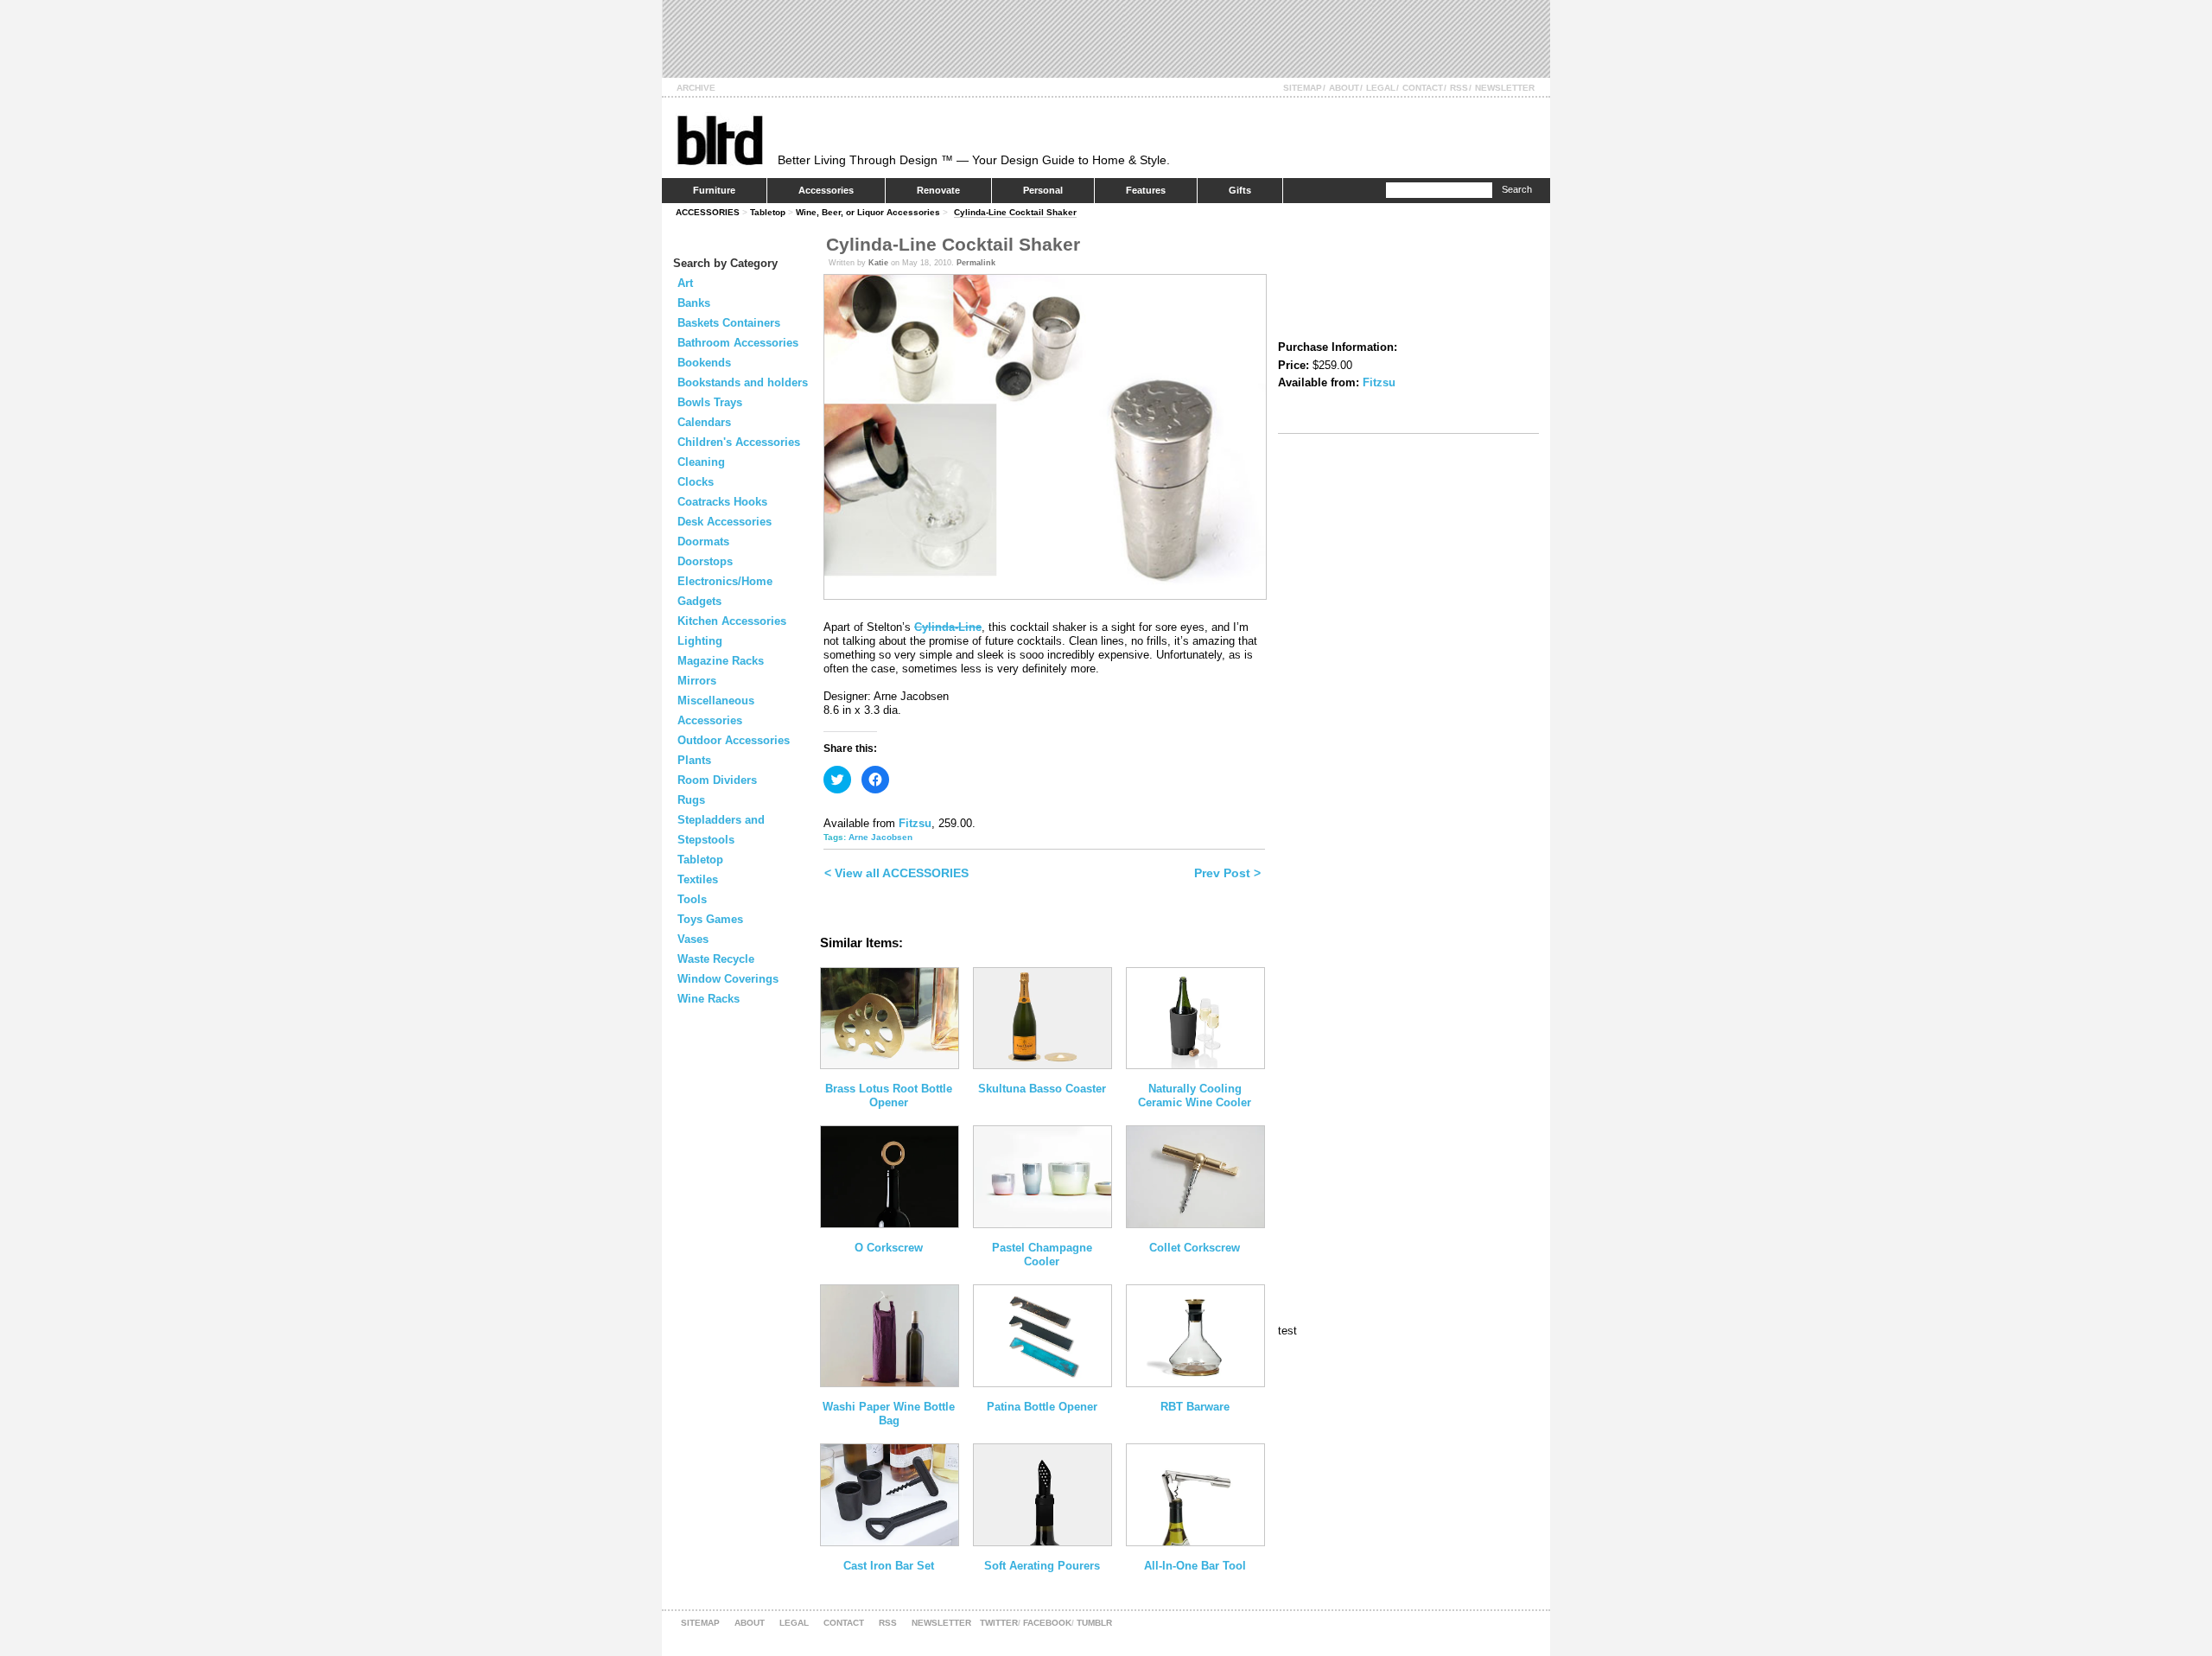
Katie (878, 263)
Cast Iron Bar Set (889, 1566)
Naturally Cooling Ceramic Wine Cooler (1195, 1096)
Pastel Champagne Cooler (1042, 1255)
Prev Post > (1227, 873)
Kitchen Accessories (732, 621)
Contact (1423, 88)
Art (685, 283)
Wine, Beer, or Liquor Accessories (868, 212)
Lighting (700, 641)
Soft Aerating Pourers (1042, 1566)
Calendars (704, 422)
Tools (692, 899)
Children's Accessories (739, 442)
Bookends (704, 363)
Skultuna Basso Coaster (1042, 1089)
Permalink (976, 263)
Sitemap (1303, 88)
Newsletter (1505, 88)
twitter (999, 1623)
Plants (694, 760)
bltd (719, 140)
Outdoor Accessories (734, 740)
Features (1146, 190)
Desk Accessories (725, 522)
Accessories (826, 190)
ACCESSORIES (708, 212)
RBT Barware (1195, 1407)
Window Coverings (728, 979)
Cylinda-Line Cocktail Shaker (1015, 212)
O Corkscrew (889, 1248)
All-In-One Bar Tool (1195, 1566)
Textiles (698, 879)
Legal (1381, 88)
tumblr (1094, 1623)
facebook (1047, 1623)
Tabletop (768, 212)
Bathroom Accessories (738, 343)
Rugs (691, 800)
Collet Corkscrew (1195, 1248)
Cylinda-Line (948, 627)
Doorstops (705, 561)
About (1344, 88)
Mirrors (697, 681)
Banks (694, 303)
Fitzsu (915, 823)
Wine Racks (709, 999)
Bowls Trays (710, 402)
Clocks (696, 482)
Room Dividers (717, 780)
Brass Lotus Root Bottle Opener (889, 1096)
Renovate (938, 190)
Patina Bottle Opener (1042, 1407)
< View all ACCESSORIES (896, 873)
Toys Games (710, 919)
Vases (693, 939)
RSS (1459, 88)
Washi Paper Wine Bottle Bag (889, 1414)
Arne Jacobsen (880, 837)
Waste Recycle (716, 959)
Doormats (703, 541)
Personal (1043, 190)
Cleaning (701, 462)
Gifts (1240, 190)
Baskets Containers (729, 323)
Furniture (714, 190)
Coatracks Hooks (722, 502)
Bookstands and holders (743, 382)
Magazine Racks (721, 661)
